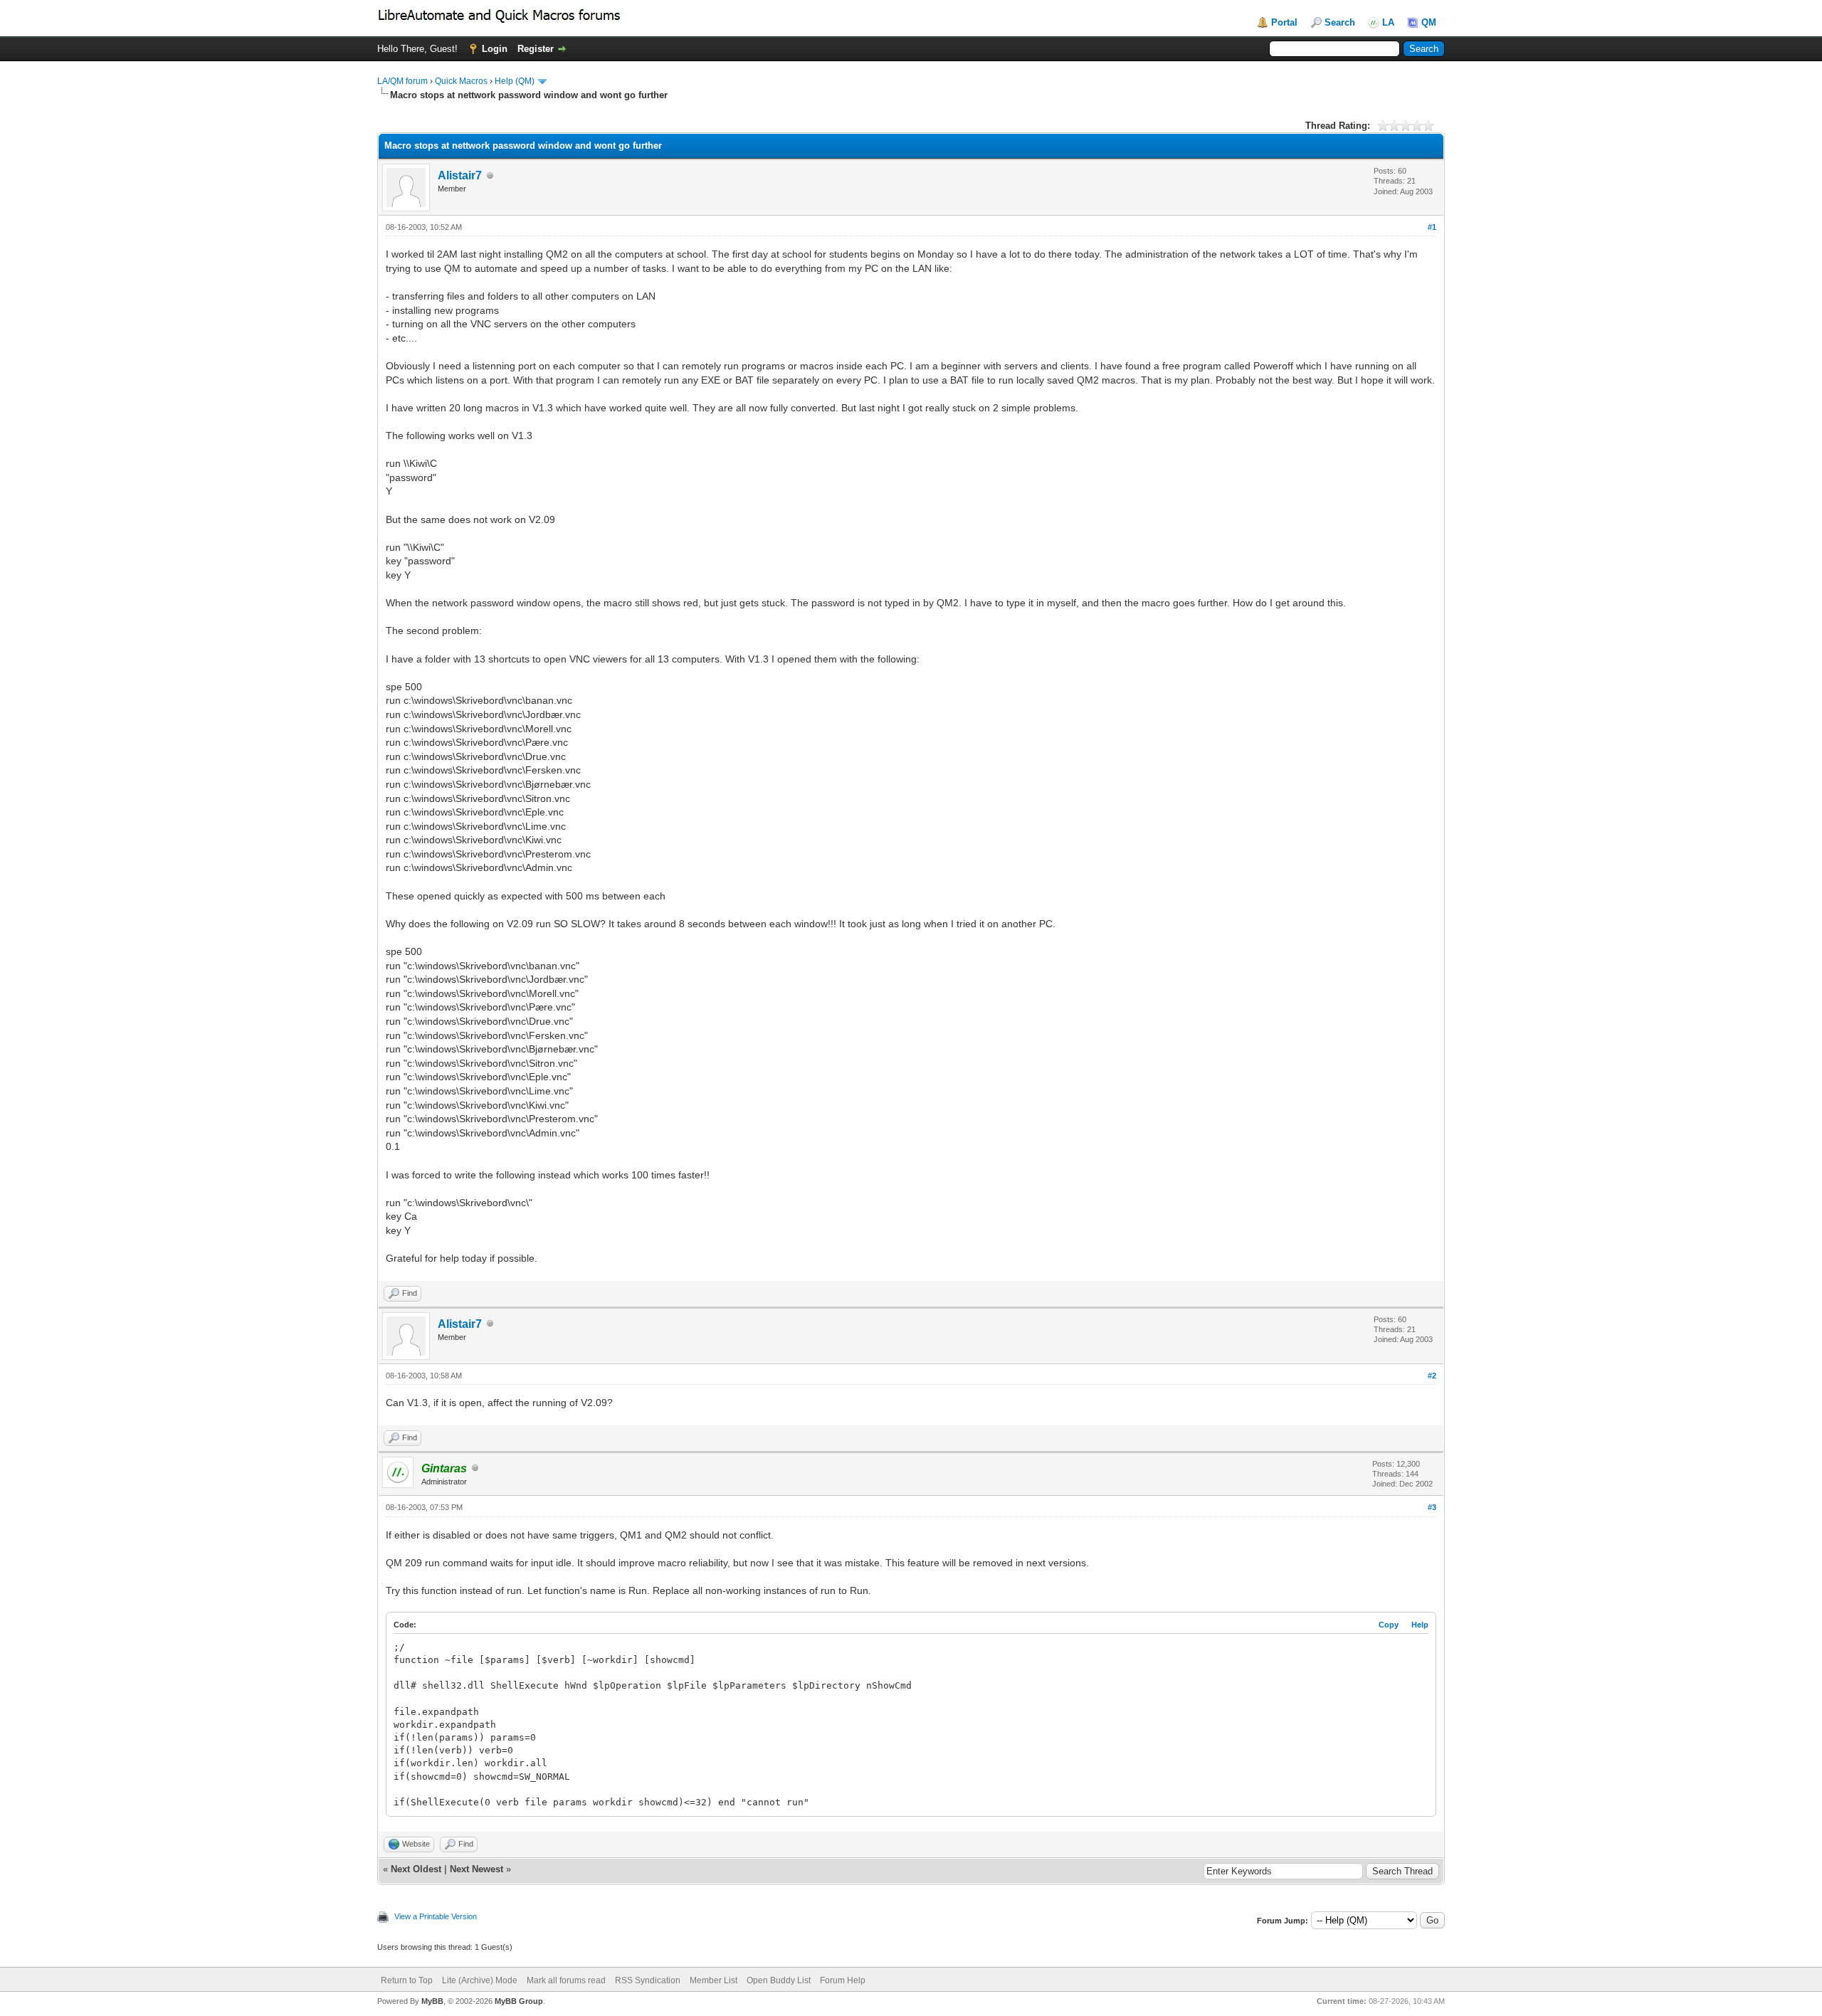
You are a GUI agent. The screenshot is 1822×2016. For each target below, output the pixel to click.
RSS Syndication (648, 1980)
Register (536, 49)
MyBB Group (519, 2001)
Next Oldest (416, 1869)
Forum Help (843, 1980)
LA (1388, 22)
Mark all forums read (566, 1980)
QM (1429, 22)
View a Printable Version (436, 1916)
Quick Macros (461, 81)
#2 (1432, 1376)
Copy (1389, 1625)
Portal (1284, 22)
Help (1420, 1625)
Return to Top (407, 1980)
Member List (713, 1980)
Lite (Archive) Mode (480, 1980)
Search (1340, 22)
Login (495, 49)
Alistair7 (460, 175)
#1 (1432, 227)
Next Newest (476, 1869)
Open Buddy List (779, 1980)
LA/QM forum (402, 81)
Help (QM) (515, 81)
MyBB (432, 2001)
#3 (1432, 1507)
